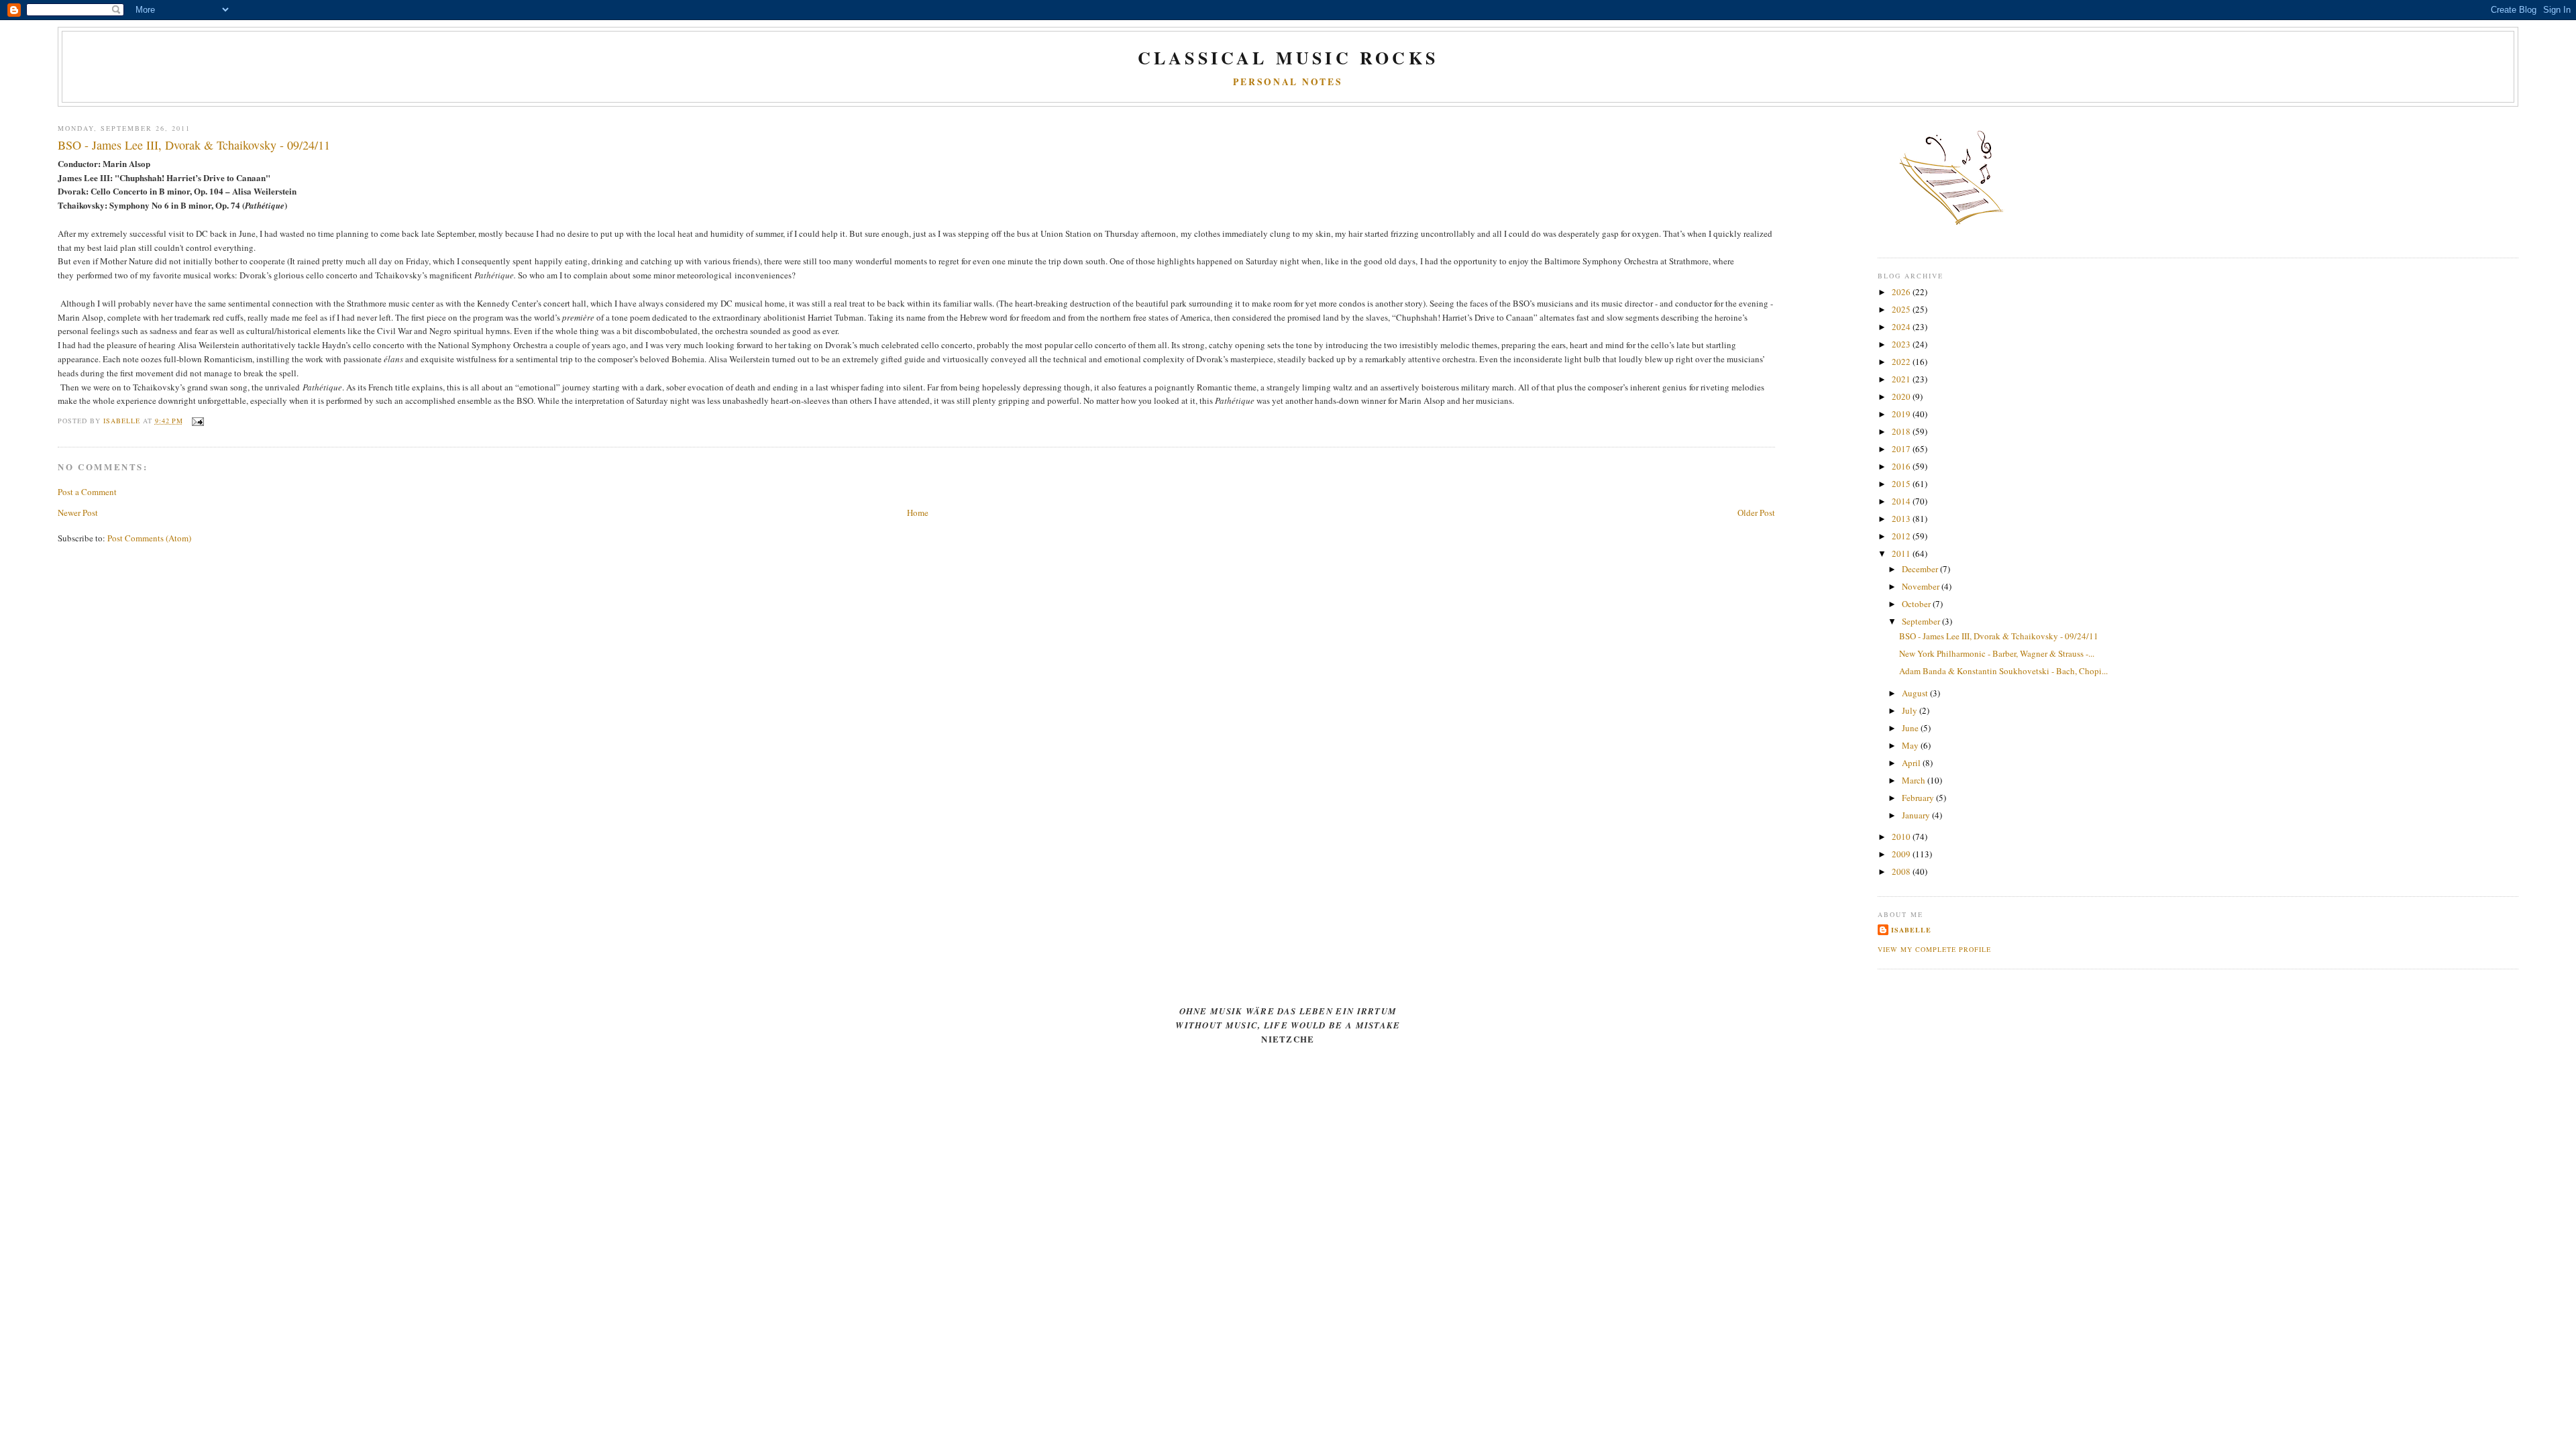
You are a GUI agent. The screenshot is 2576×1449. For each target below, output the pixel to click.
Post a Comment (87, 492)
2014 (1902, 501)
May (1911, 745)
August (1916, 693)
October (1917, 604)
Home (918, 513)
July (1911, 710)
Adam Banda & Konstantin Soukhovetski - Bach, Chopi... (2003, 671)
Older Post (1756, 513)
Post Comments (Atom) (149, 538)
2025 (1902, 309)
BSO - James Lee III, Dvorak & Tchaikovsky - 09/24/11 (1999, 636)
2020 (1902, 396)
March (1915, 780)
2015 (1902, 484)
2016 (1902, 466)
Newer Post (78, 513)
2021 (1902, 379)
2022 (1902, 362)
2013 (1902, 519)
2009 (1902, 854)
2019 (1902, 414)
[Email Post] (198, 421)
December (1921, 569)
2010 (1902, 837)
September (1922, 621)
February (1919, 798)
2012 (1902, 536)
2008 (1902, 871)
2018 (1902, 431)
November (1922, 586)
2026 (1902, 292)
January (1917, 815)
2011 (1902, 553)
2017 (1902, 449)
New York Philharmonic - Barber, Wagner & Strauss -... (1997, 653)
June (1911, 728)
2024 (1902, 327)
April (1912, 763)
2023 (1902, 344)
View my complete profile (1934, 949)
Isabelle (1911, 930)
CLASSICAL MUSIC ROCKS (1288, 58)
